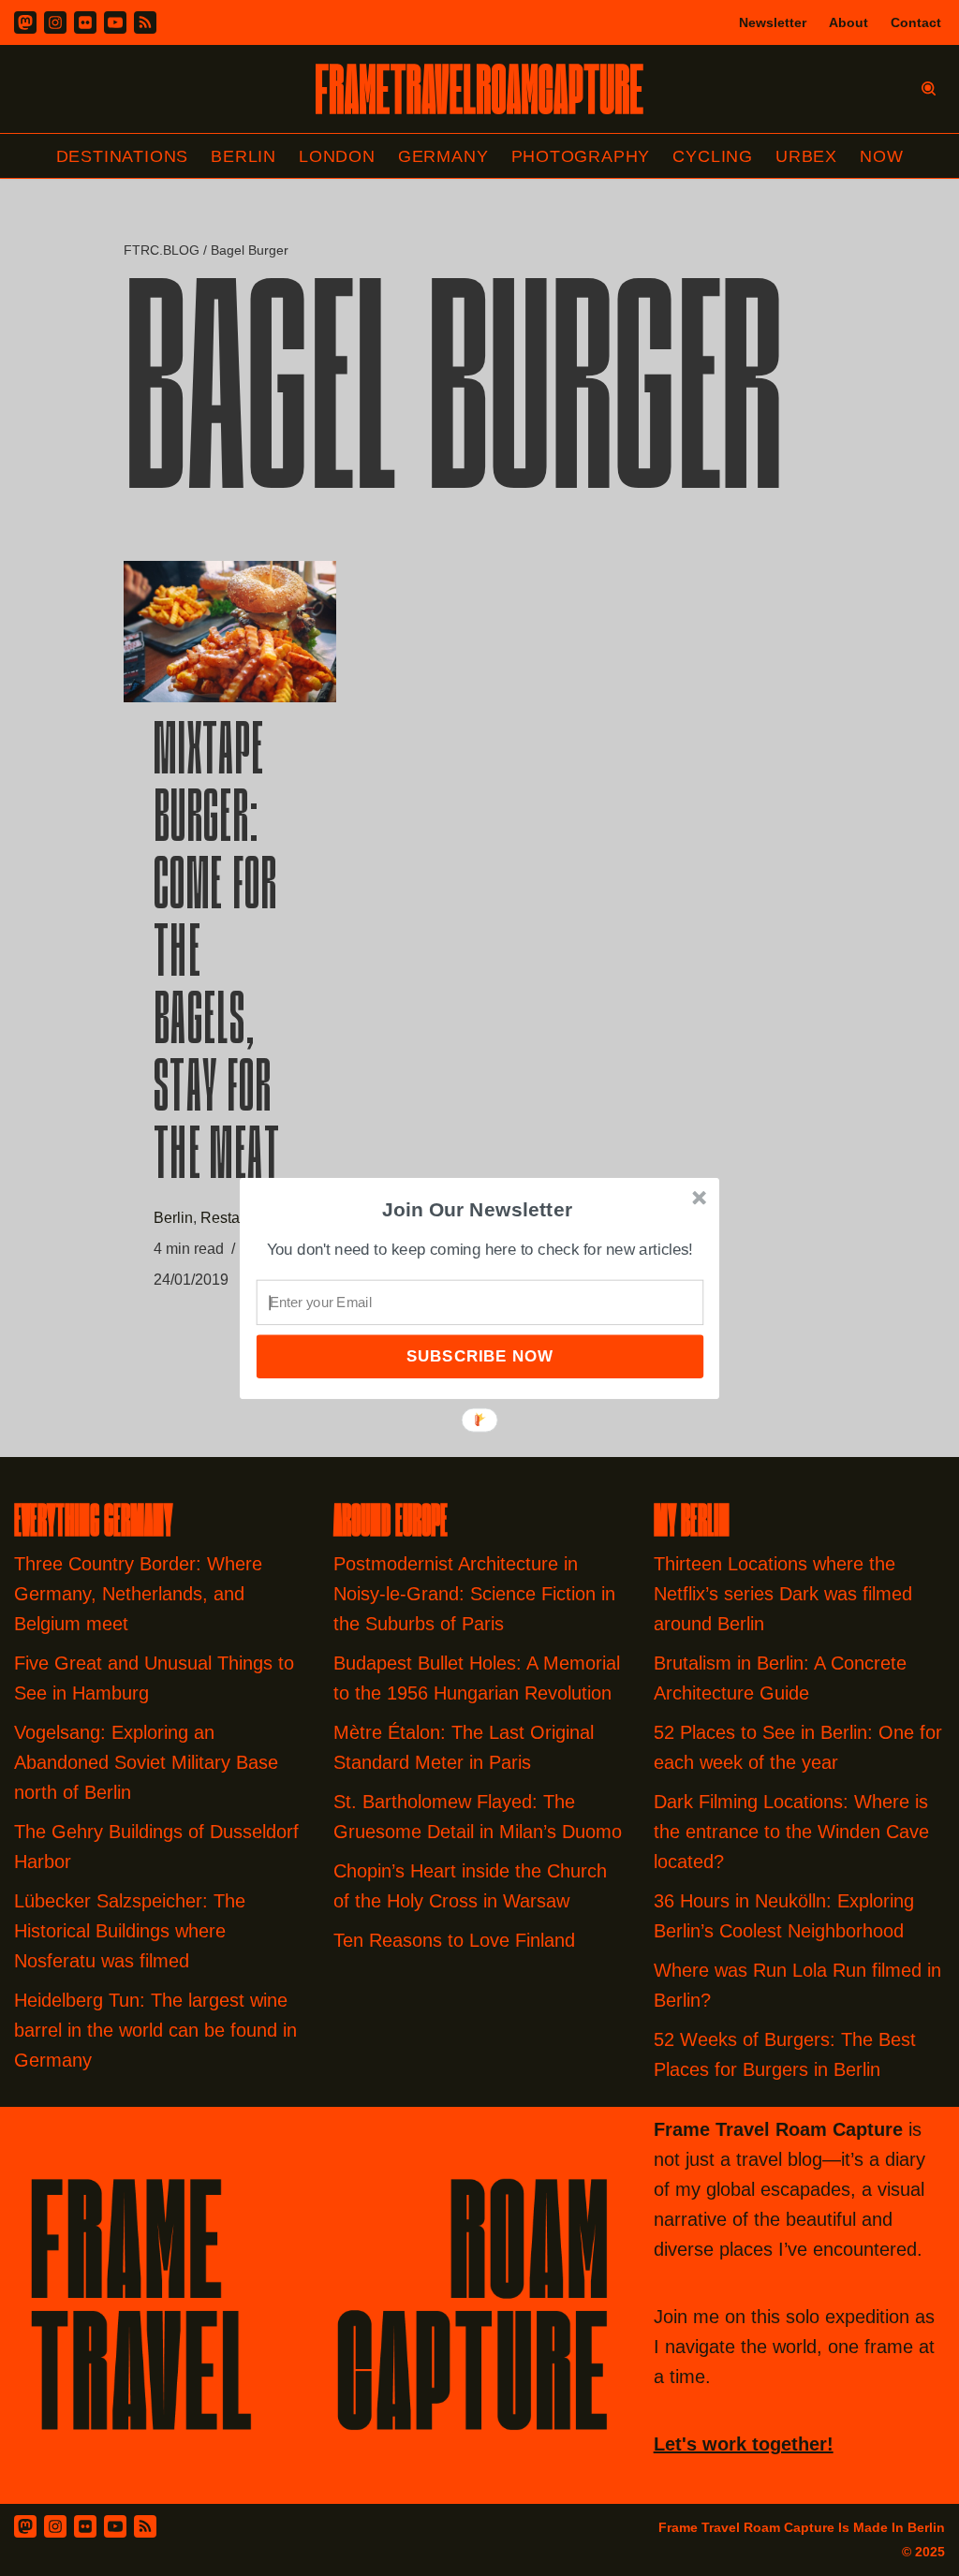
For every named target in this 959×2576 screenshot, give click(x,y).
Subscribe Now (479, 1355)
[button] (478, 1209)
